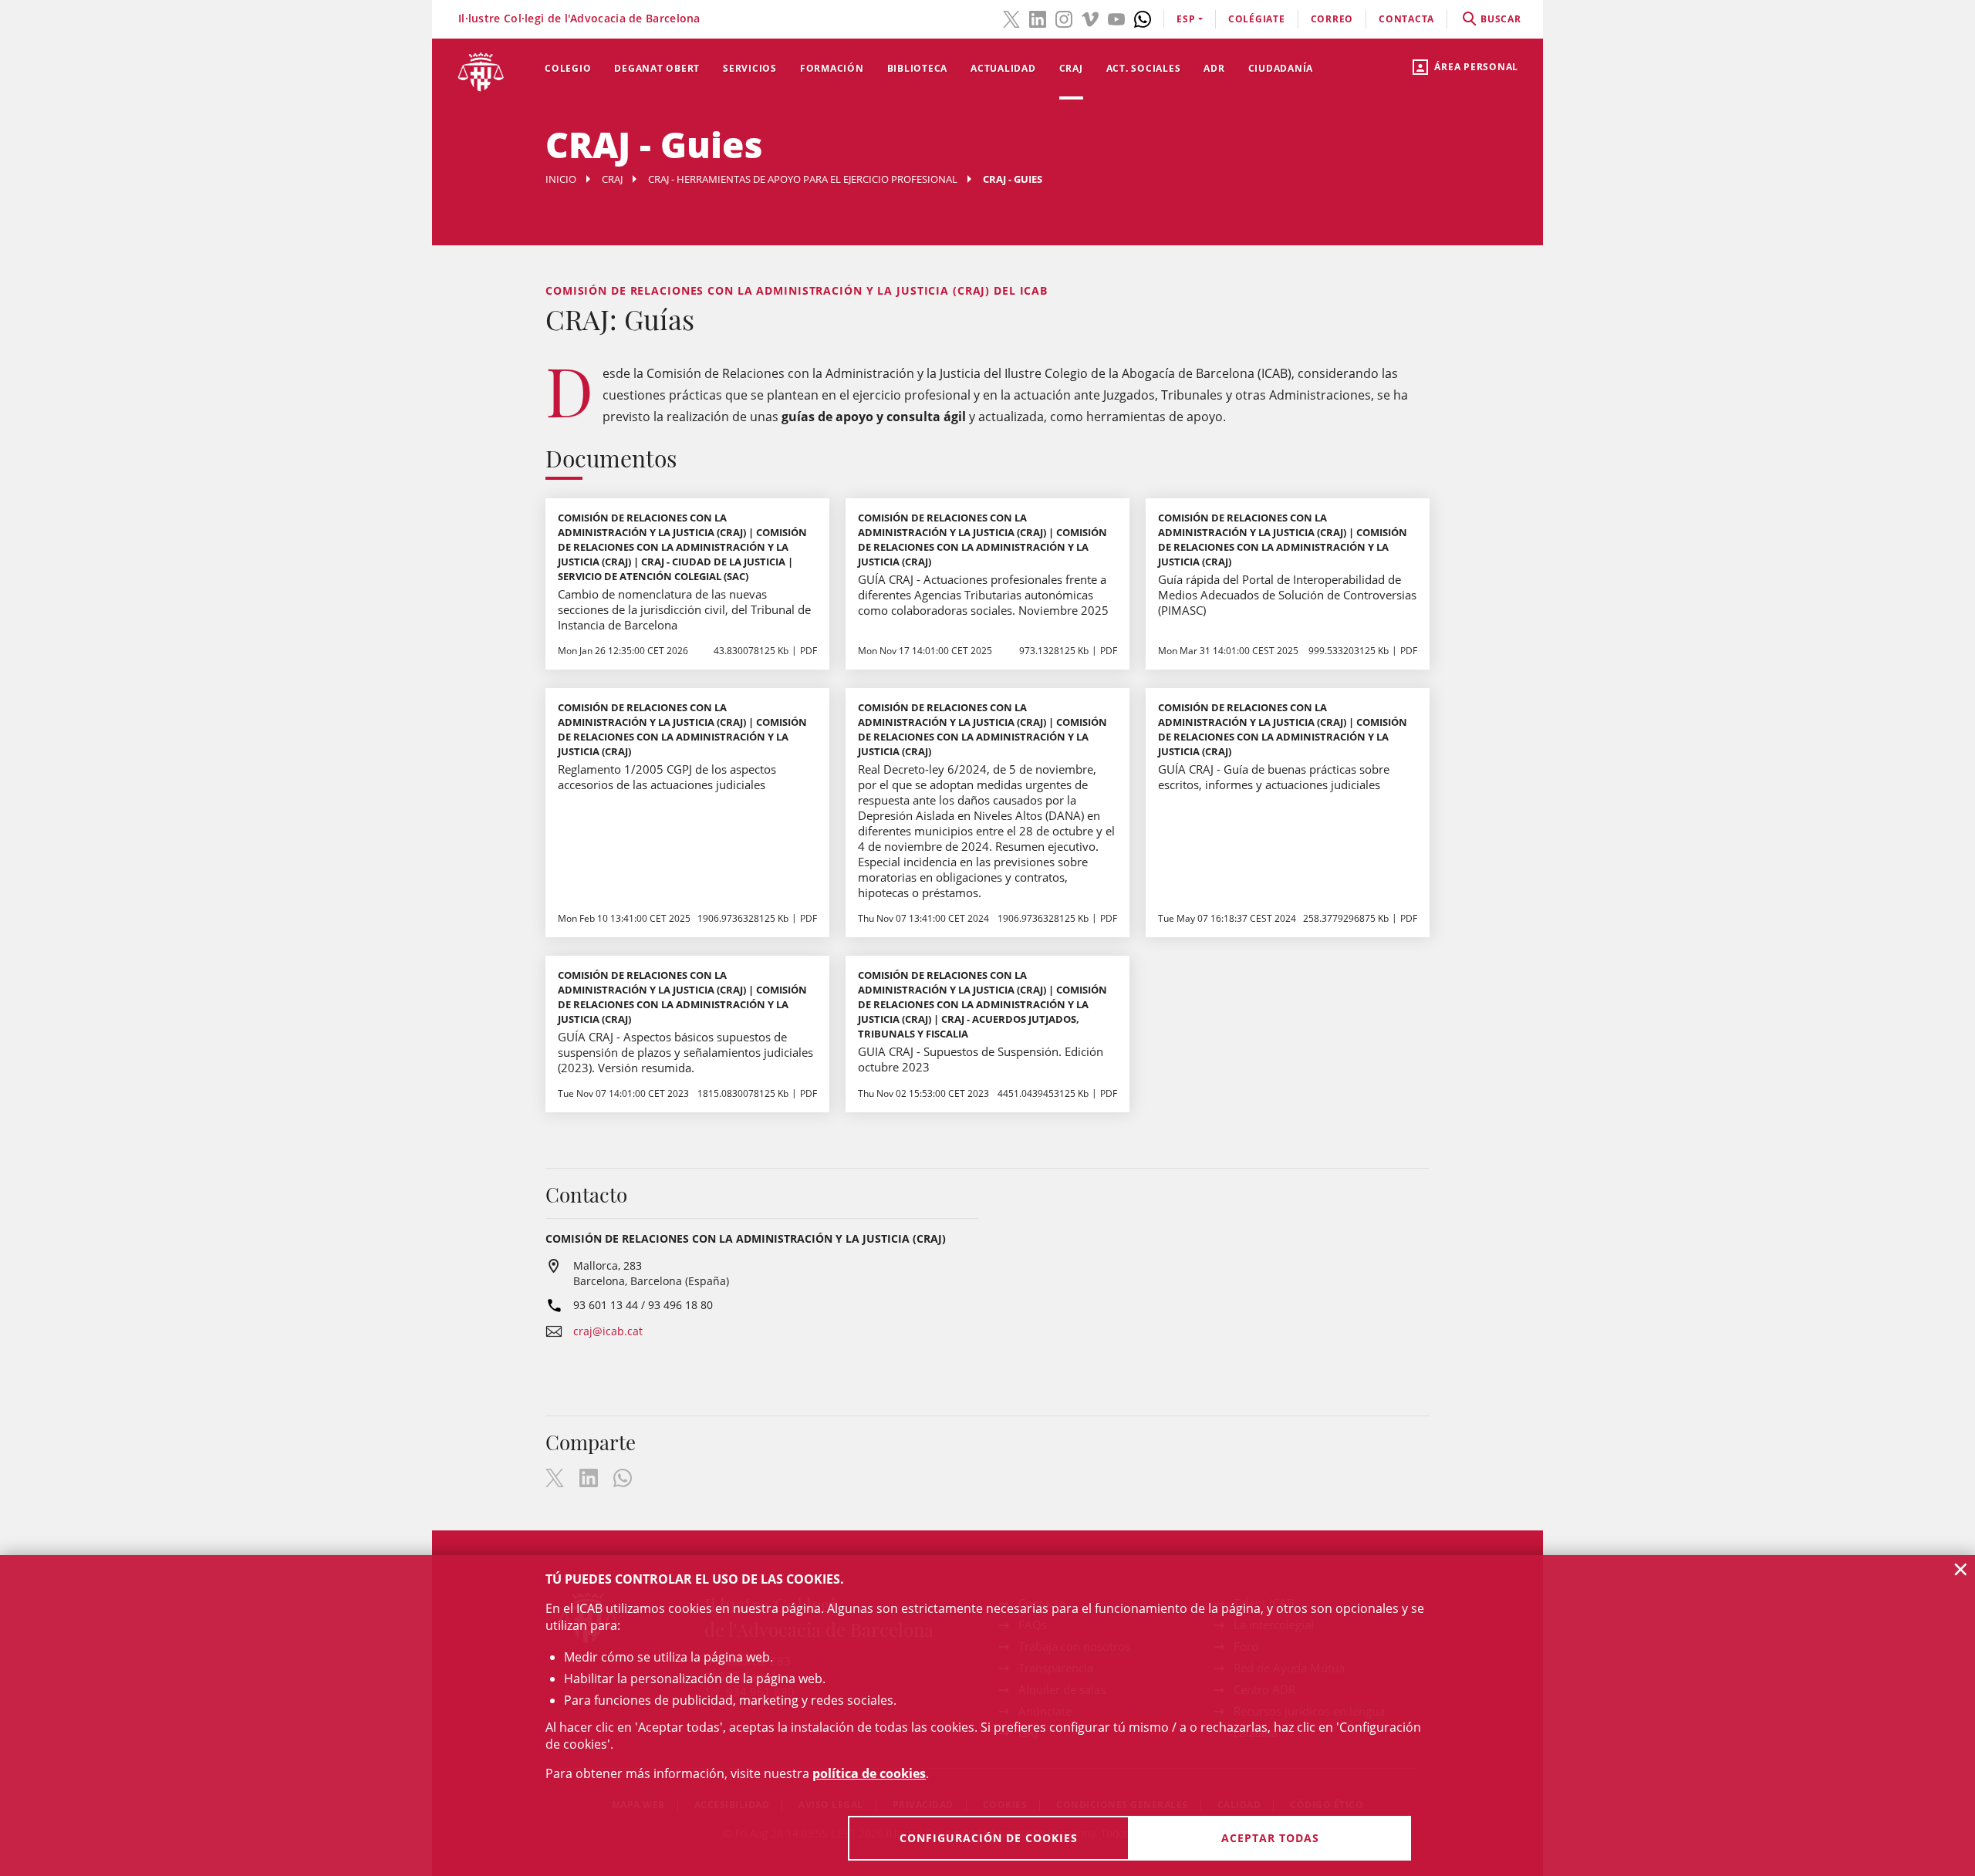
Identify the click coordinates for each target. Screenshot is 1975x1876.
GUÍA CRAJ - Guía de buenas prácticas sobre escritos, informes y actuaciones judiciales (1274, 777)
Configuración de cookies (989, 1838)
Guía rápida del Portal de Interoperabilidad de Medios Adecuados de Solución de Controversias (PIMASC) (1287, 595)
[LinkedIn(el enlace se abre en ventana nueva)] (1038, 18)
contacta (1406, 19)
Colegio (568, 68)
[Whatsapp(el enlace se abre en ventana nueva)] (1143, 18)
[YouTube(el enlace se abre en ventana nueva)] (1116, 18)
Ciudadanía (1281, 68)
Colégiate (1257, 19)
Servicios (750, 68)
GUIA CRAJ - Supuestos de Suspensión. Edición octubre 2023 (981, 1059)
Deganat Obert (657, 68)
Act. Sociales (1144, 68)
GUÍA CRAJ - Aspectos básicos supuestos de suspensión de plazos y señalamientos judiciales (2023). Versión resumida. (685, 1052)
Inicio (561, 179)
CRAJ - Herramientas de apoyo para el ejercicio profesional (803, 179)
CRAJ (1071, 68)
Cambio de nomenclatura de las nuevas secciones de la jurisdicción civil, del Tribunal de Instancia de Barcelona (684, 609)
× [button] (1961, 1569)
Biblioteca (918, 68)
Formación (832, 68)
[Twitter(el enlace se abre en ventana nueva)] (1011, 18)
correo (1332, 19)
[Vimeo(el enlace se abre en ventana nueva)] (1090, 18)
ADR (1214, 68)
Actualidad (1003, 68)
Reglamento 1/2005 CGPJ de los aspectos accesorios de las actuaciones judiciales (667, 777)
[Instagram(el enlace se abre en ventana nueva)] (1064, 18)
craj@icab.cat (608, 1331)
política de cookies (869, 1773)
